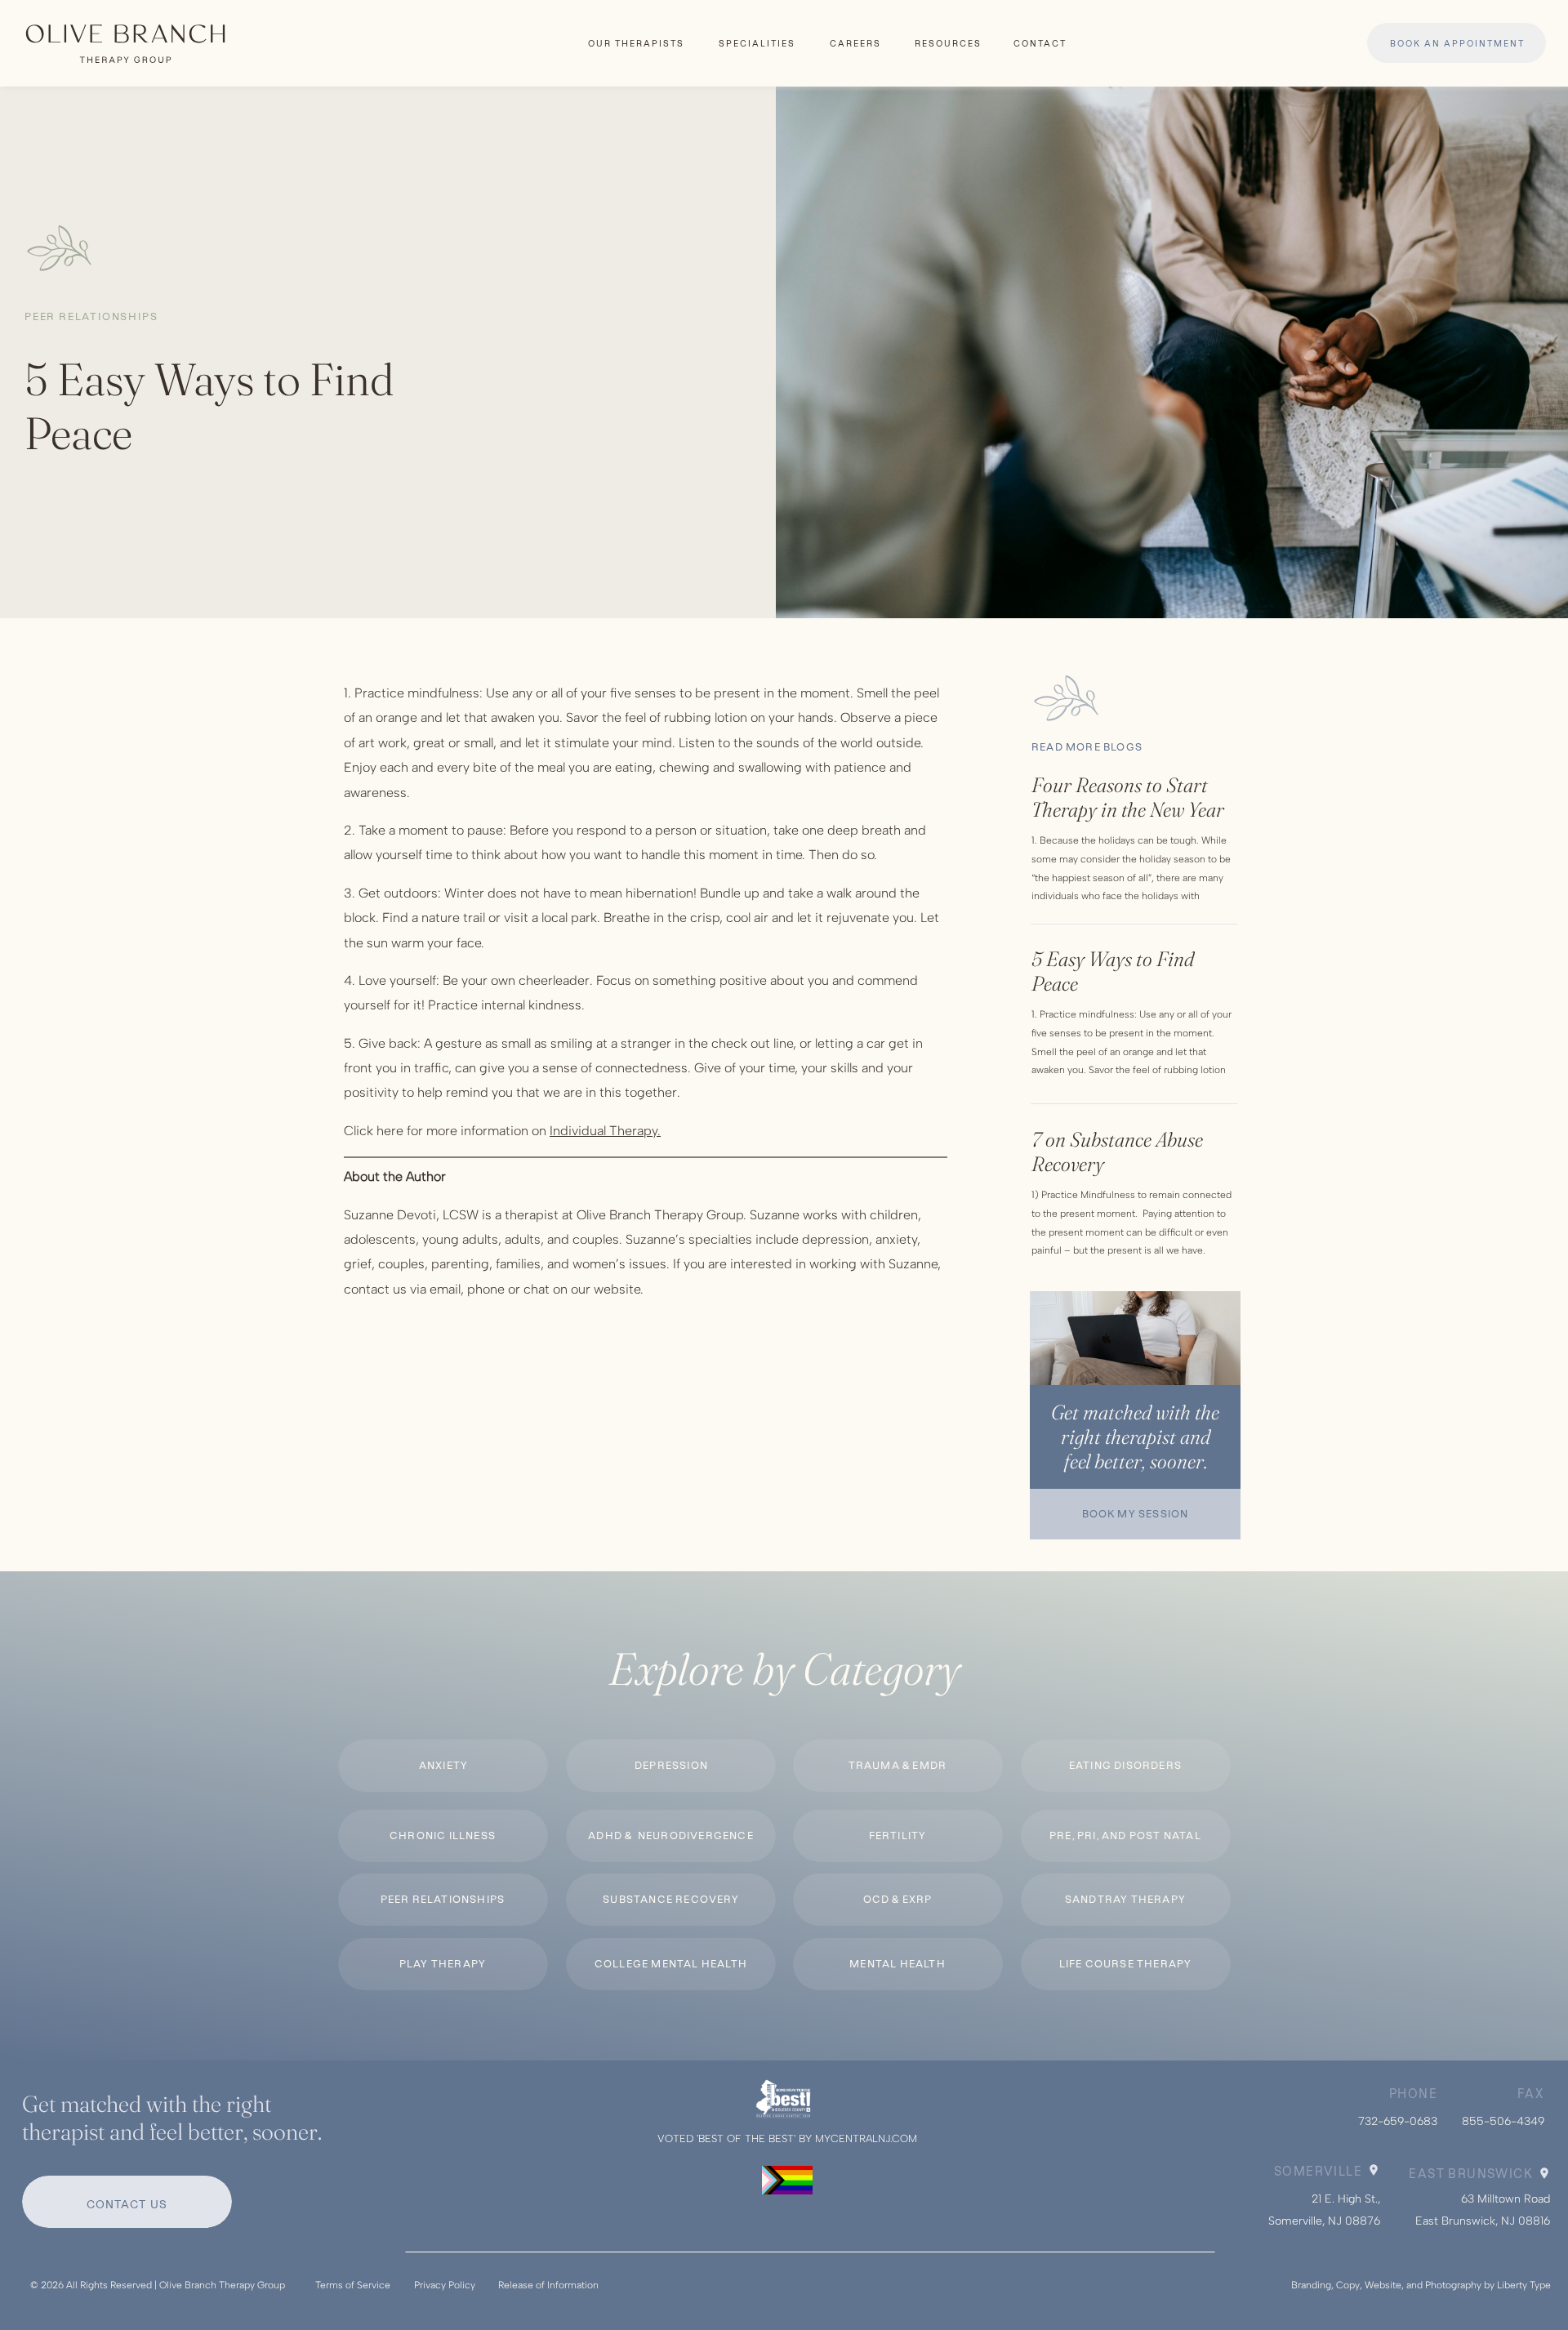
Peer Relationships (91, 316)
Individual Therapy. (605, 1131)
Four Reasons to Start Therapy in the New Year (1128, 797)
